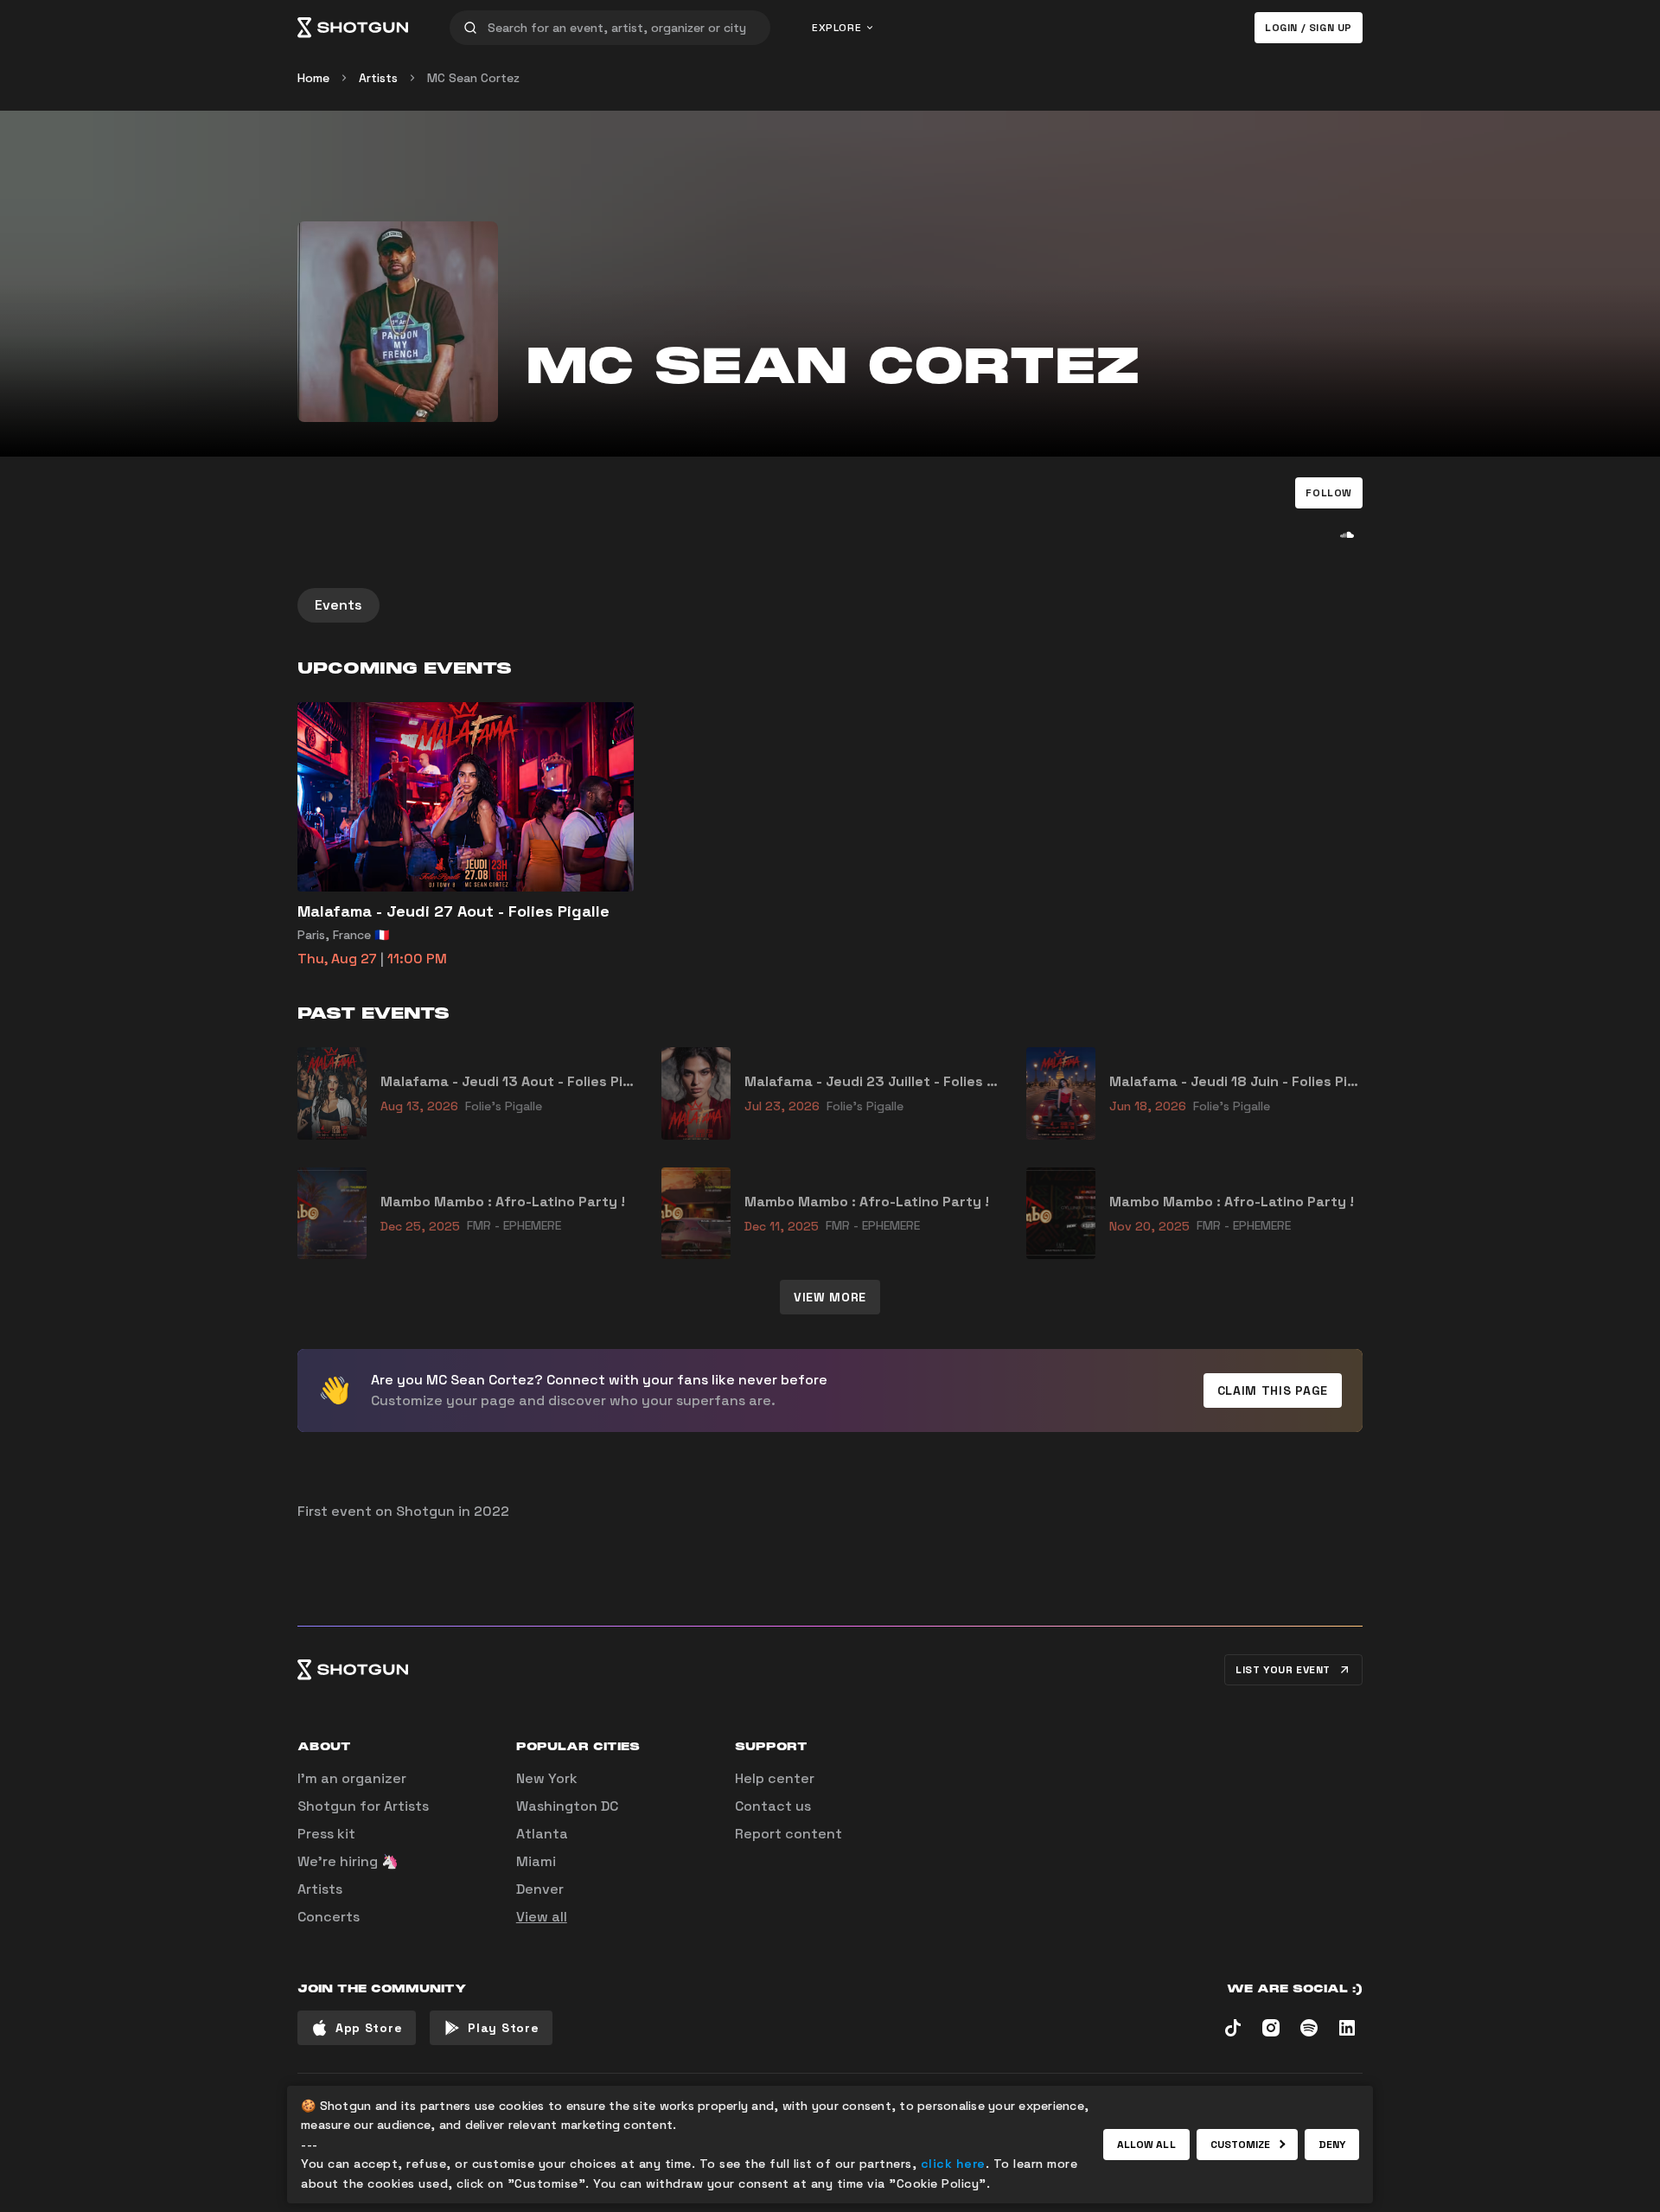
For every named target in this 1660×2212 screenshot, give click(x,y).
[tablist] (830, 605)
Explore (836, 28)
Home (313, 78)
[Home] (353, 28)
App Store (369, 2028)
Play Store (503, 2028)
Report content (788, 1834)
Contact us (773, 1806)
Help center (775, 1778)
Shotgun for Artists (363, 1806)
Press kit (326, 1834)
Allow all (1146, 2145)
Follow (1329, 493)
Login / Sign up (1309, 28)
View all (542, 1917)
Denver (540, 1889)
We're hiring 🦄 (348, 1861)
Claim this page (1273, 1390)
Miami (536, 1861)
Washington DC (567, 1806)
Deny (1332, 2145)
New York (547, 1778)
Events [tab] (338, 605)
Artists (378, 78)
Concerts (329, 1917)
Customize (1241, 2145)
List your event (1283, 1670)
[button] (1329, 493)
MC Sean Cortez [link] (473, 78)
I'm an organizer (352, 1778)
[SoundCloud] (1347, 534)
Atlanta (542, 1834)
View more (830, 1297)
